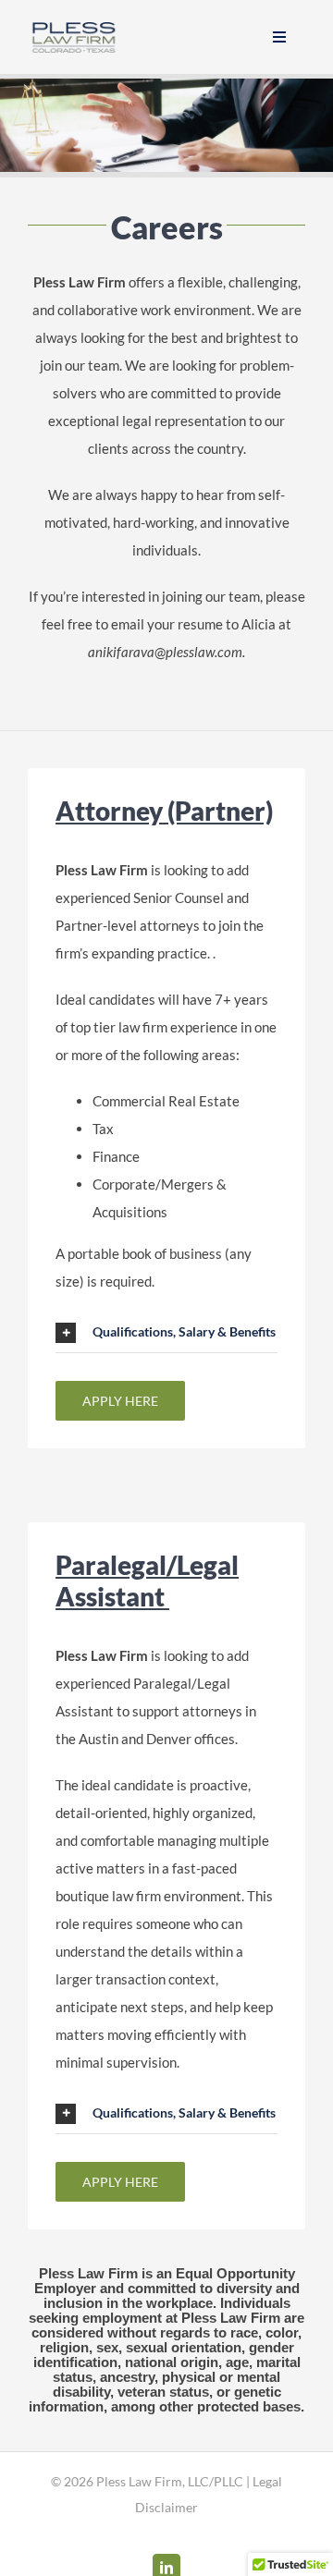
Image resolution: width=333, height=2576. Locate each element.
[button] (166, 1333)
